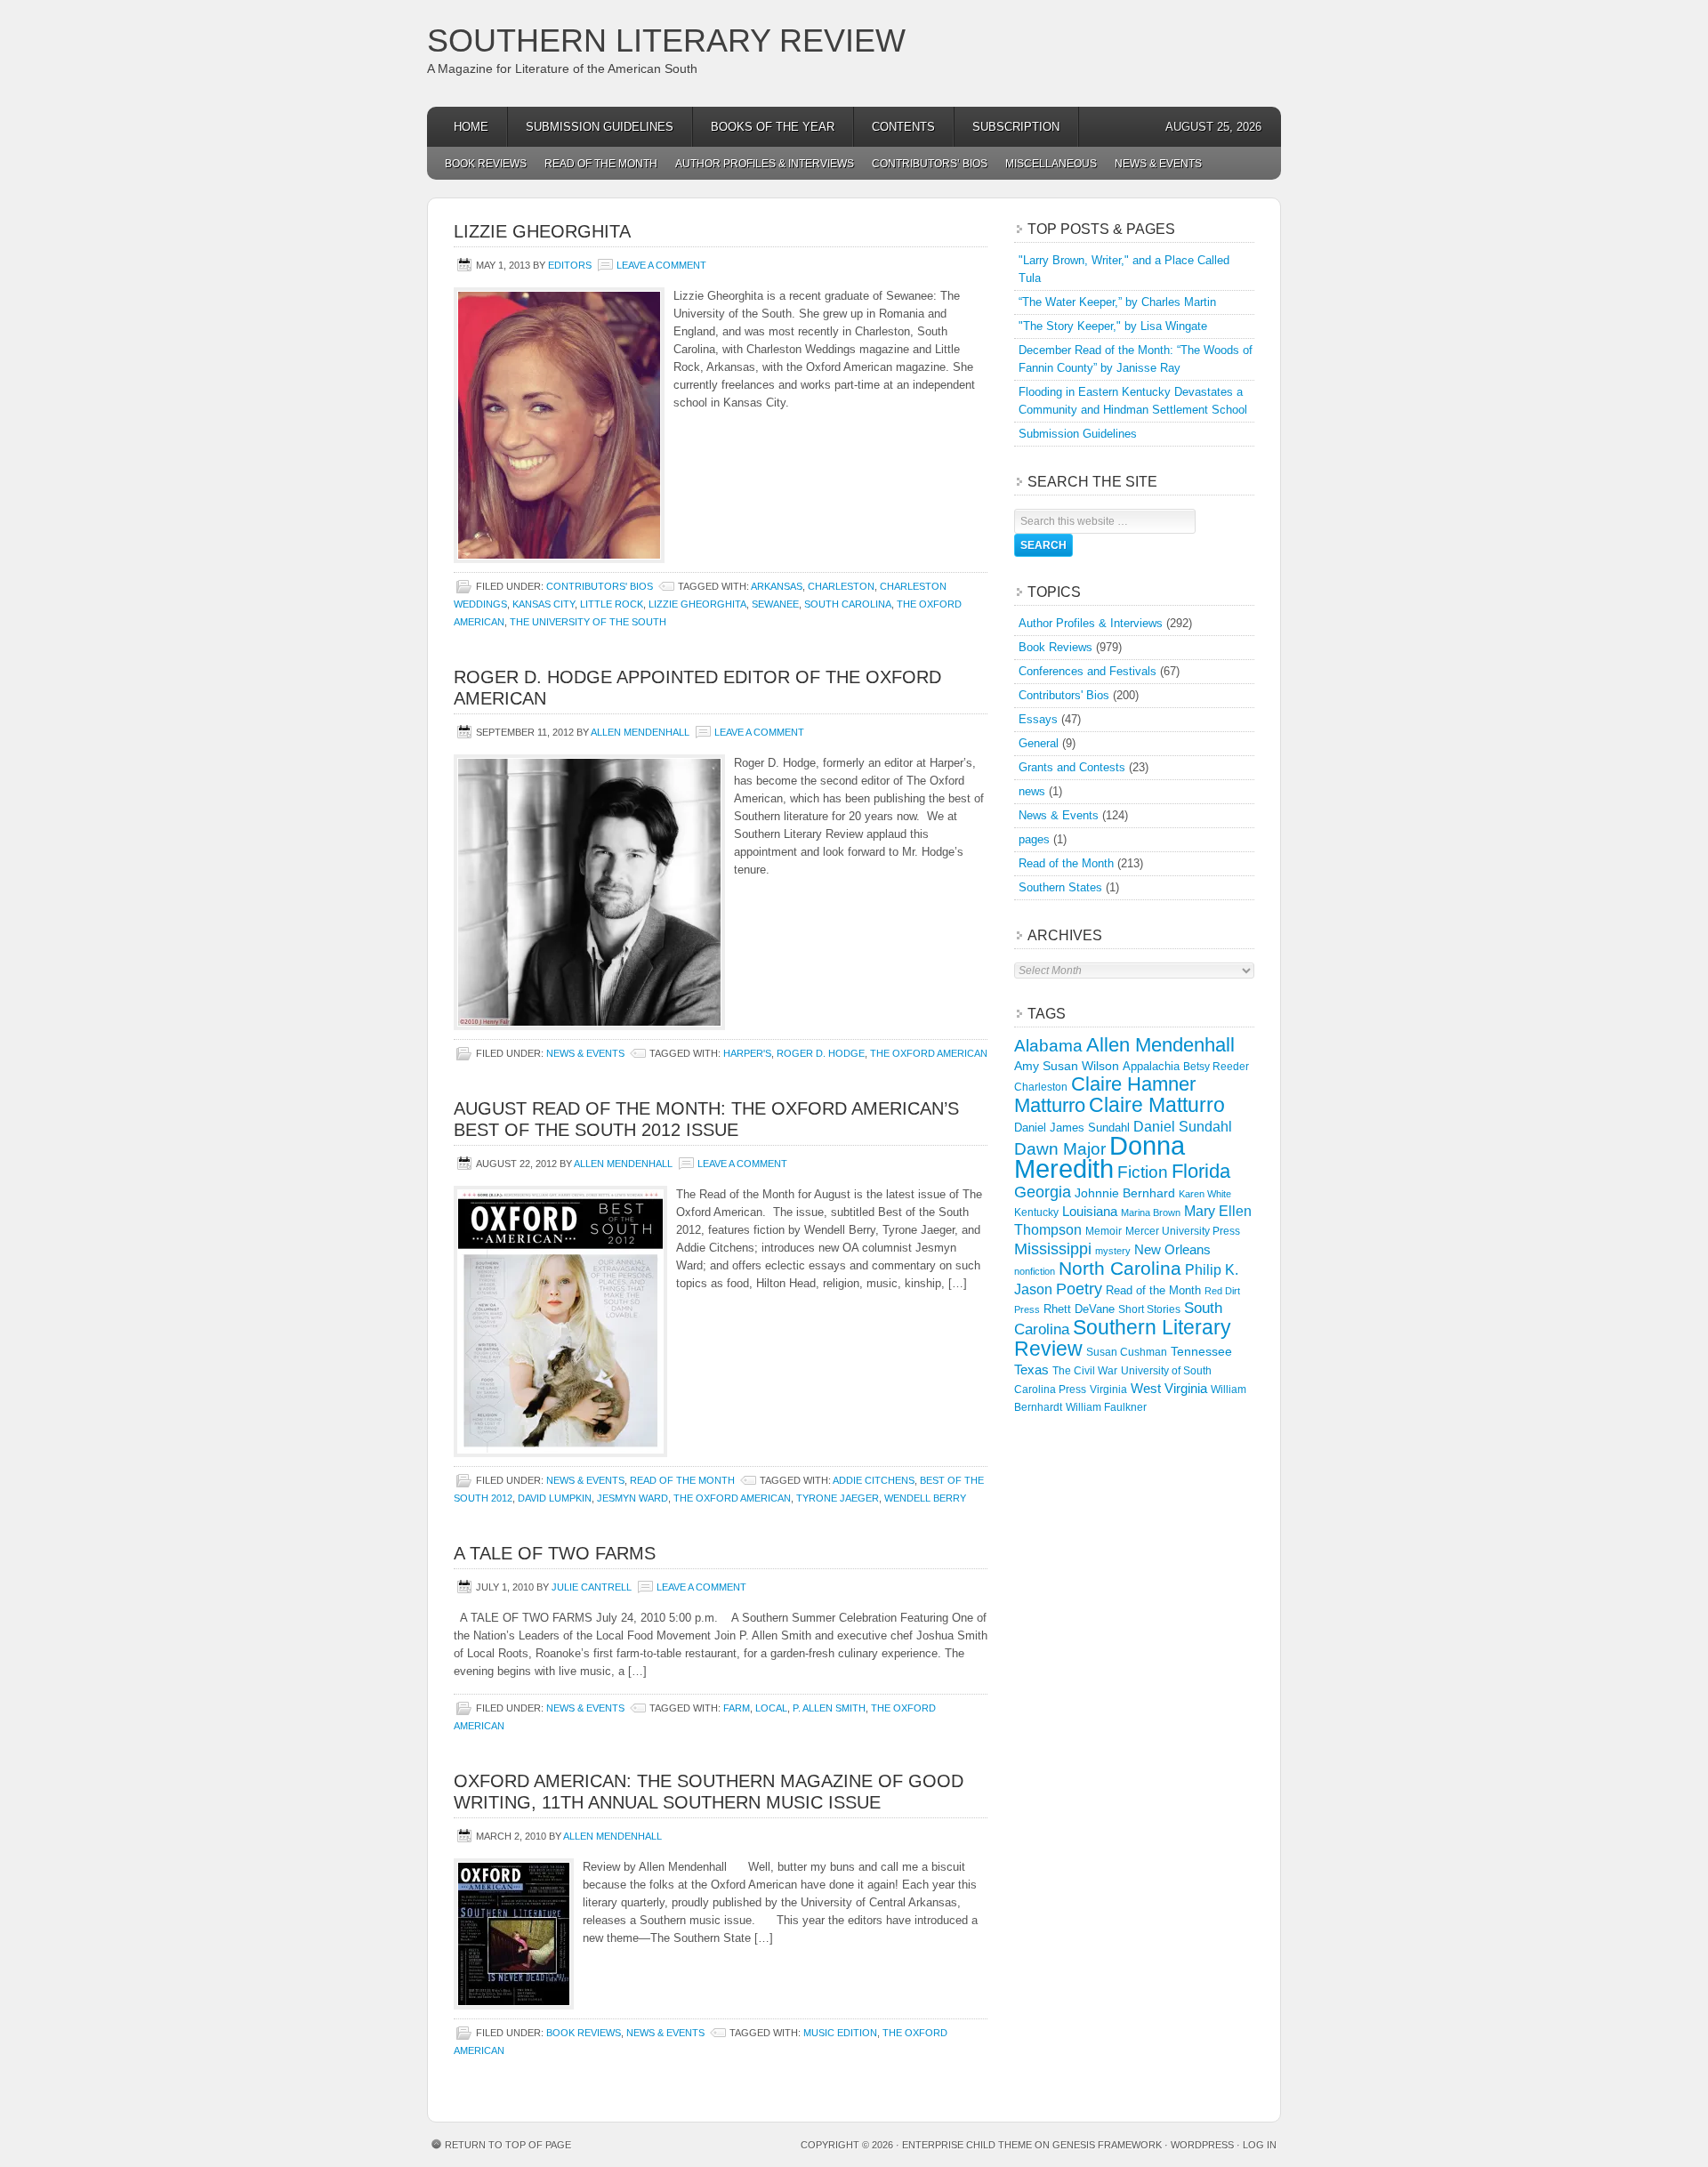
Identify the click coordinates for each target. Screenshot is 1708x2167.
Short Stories (1149, 1309)
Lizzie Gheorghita (542, 231)
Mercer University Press (1183, 1231)
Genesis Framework (1107, 2145)
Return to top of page (508, 2145)
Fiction (1143, 1172)
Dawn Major (1060, 1148)
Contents (903, 127)
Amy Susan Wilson (1067, 1066)
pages (1034, 839)
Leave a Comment (661, 265)
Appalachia (1151, 1066)
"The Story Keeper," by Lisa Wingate (1113, 326)
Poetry (1079, 1289)
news (1032, 791)
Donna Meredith (1100, 1157)
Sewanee (775, 604)
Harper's (747, 1053)
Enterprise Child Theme (967, 2145)
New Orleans (1172, 1249)
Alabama (1048, 1046)
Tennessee (1201, 1351)
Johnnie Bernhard (1125, 1193)
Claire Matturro (1157, 1105)
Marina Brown (1151, 1212)
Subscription (1016, 127)
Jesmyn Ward (632, 1498)
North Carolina (1120, 1268)
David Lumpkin (555, 1498)
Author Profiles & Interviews (765, 164)
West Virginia (1169, 1388)
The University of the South (588, 622)
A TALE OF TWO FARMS (555, 1553)
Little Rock (612, 604)
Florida (1201, 1171)
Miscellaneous (1051, 164)
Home (471, 127)
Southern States (1060, 887)
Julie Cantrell (592, 1587)
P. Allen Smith (829, 1708)
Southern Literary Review (666, 40)
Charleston (841, 586)
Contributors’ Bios (930, 164)
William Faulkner (1106, 1407)
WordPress (1202, 2145)
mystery (1113, 1251)
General (1039, 743)
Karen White (1205, 1194)
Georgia (1043, 1192)
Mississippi (1053, 1249)
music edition (840, 2033)
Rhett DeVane (1079, 1309)
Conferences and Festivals (1088, 671)
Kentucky (1036, 1212)
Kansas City (544, 604)
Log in (1260, 2145)
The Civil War (1085, 1371)
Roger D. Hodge (821, 1053)
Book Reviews (486, 164)
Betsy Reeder (1216, 1067)
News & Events (1158, 164)
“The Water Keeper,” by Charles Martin (1117, 302)
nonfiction (1035, 1271)
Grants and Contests (1072, 767)
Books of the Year (773, 127)
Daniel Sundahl (1183, 1126)
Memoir (1104, 1231)
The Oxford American (929, 1053)
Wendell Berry (925, 1498)
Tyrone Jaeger (838, 1498)
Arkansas (777, 586)
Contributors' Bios (600, 586)
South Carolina (848, 604)
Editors (570, 265)
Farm (737, 1708)
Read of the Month (601, 164)
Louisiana (1090, 1212)
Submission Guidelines (600, 127)
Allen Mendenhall (640, 732)
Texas (1031, 1369)
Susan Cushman (1127, 1352)
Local (771, 1708)
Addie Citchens (874, 1480)
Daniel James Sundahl (1072, 1128)
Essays (1038, 719)
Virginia (1108, 1389)
